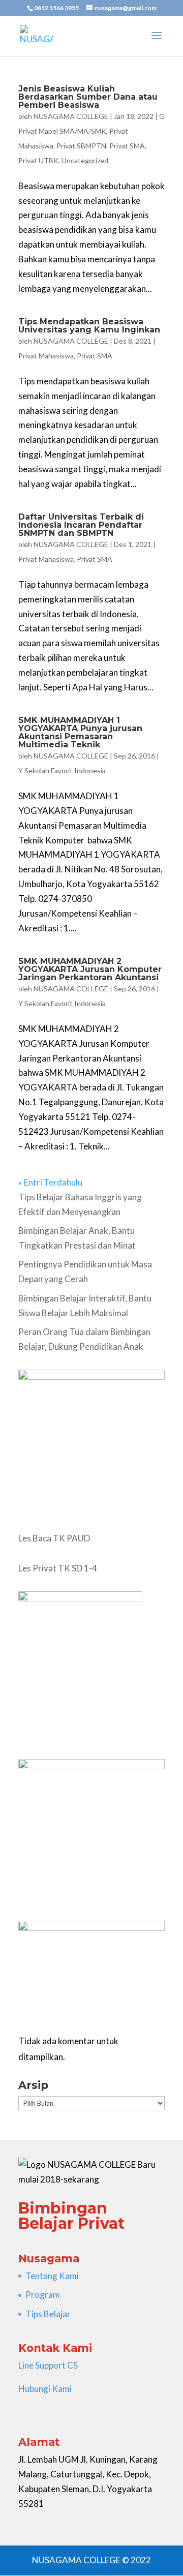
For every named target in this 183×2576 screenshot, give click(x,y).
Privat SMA (127, 146)
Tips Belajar (48, 2314)
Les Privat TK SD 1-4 (58, 1568)
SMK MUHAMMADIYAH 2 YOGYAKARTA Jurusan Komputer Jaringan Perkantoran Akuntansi (90, 969)
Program (43, 2295)
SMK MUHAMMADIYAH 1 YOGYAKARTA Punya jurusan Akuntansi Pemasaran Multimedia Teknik (80, 732)
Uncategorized (85, 160)
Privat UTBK (38, 160)
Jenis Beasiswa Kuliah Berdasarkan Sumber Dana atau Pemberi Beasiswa (88, 97)
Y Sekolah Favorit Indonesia (62, 770)
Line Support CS (48, 2365)
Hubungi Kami (45, 2389)
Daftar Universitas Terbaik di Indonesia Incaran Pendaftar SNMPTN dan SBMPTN (81, 525)
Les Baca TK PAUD (54, 1538)
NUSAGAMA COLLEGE (71, 116)
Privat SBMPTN (81, 146)
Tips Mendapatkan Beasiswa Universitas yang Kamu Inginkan (89, 326)
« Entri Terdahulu (50, 1182)
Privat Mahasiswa (46, 356)
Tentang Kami (52, 2276)
